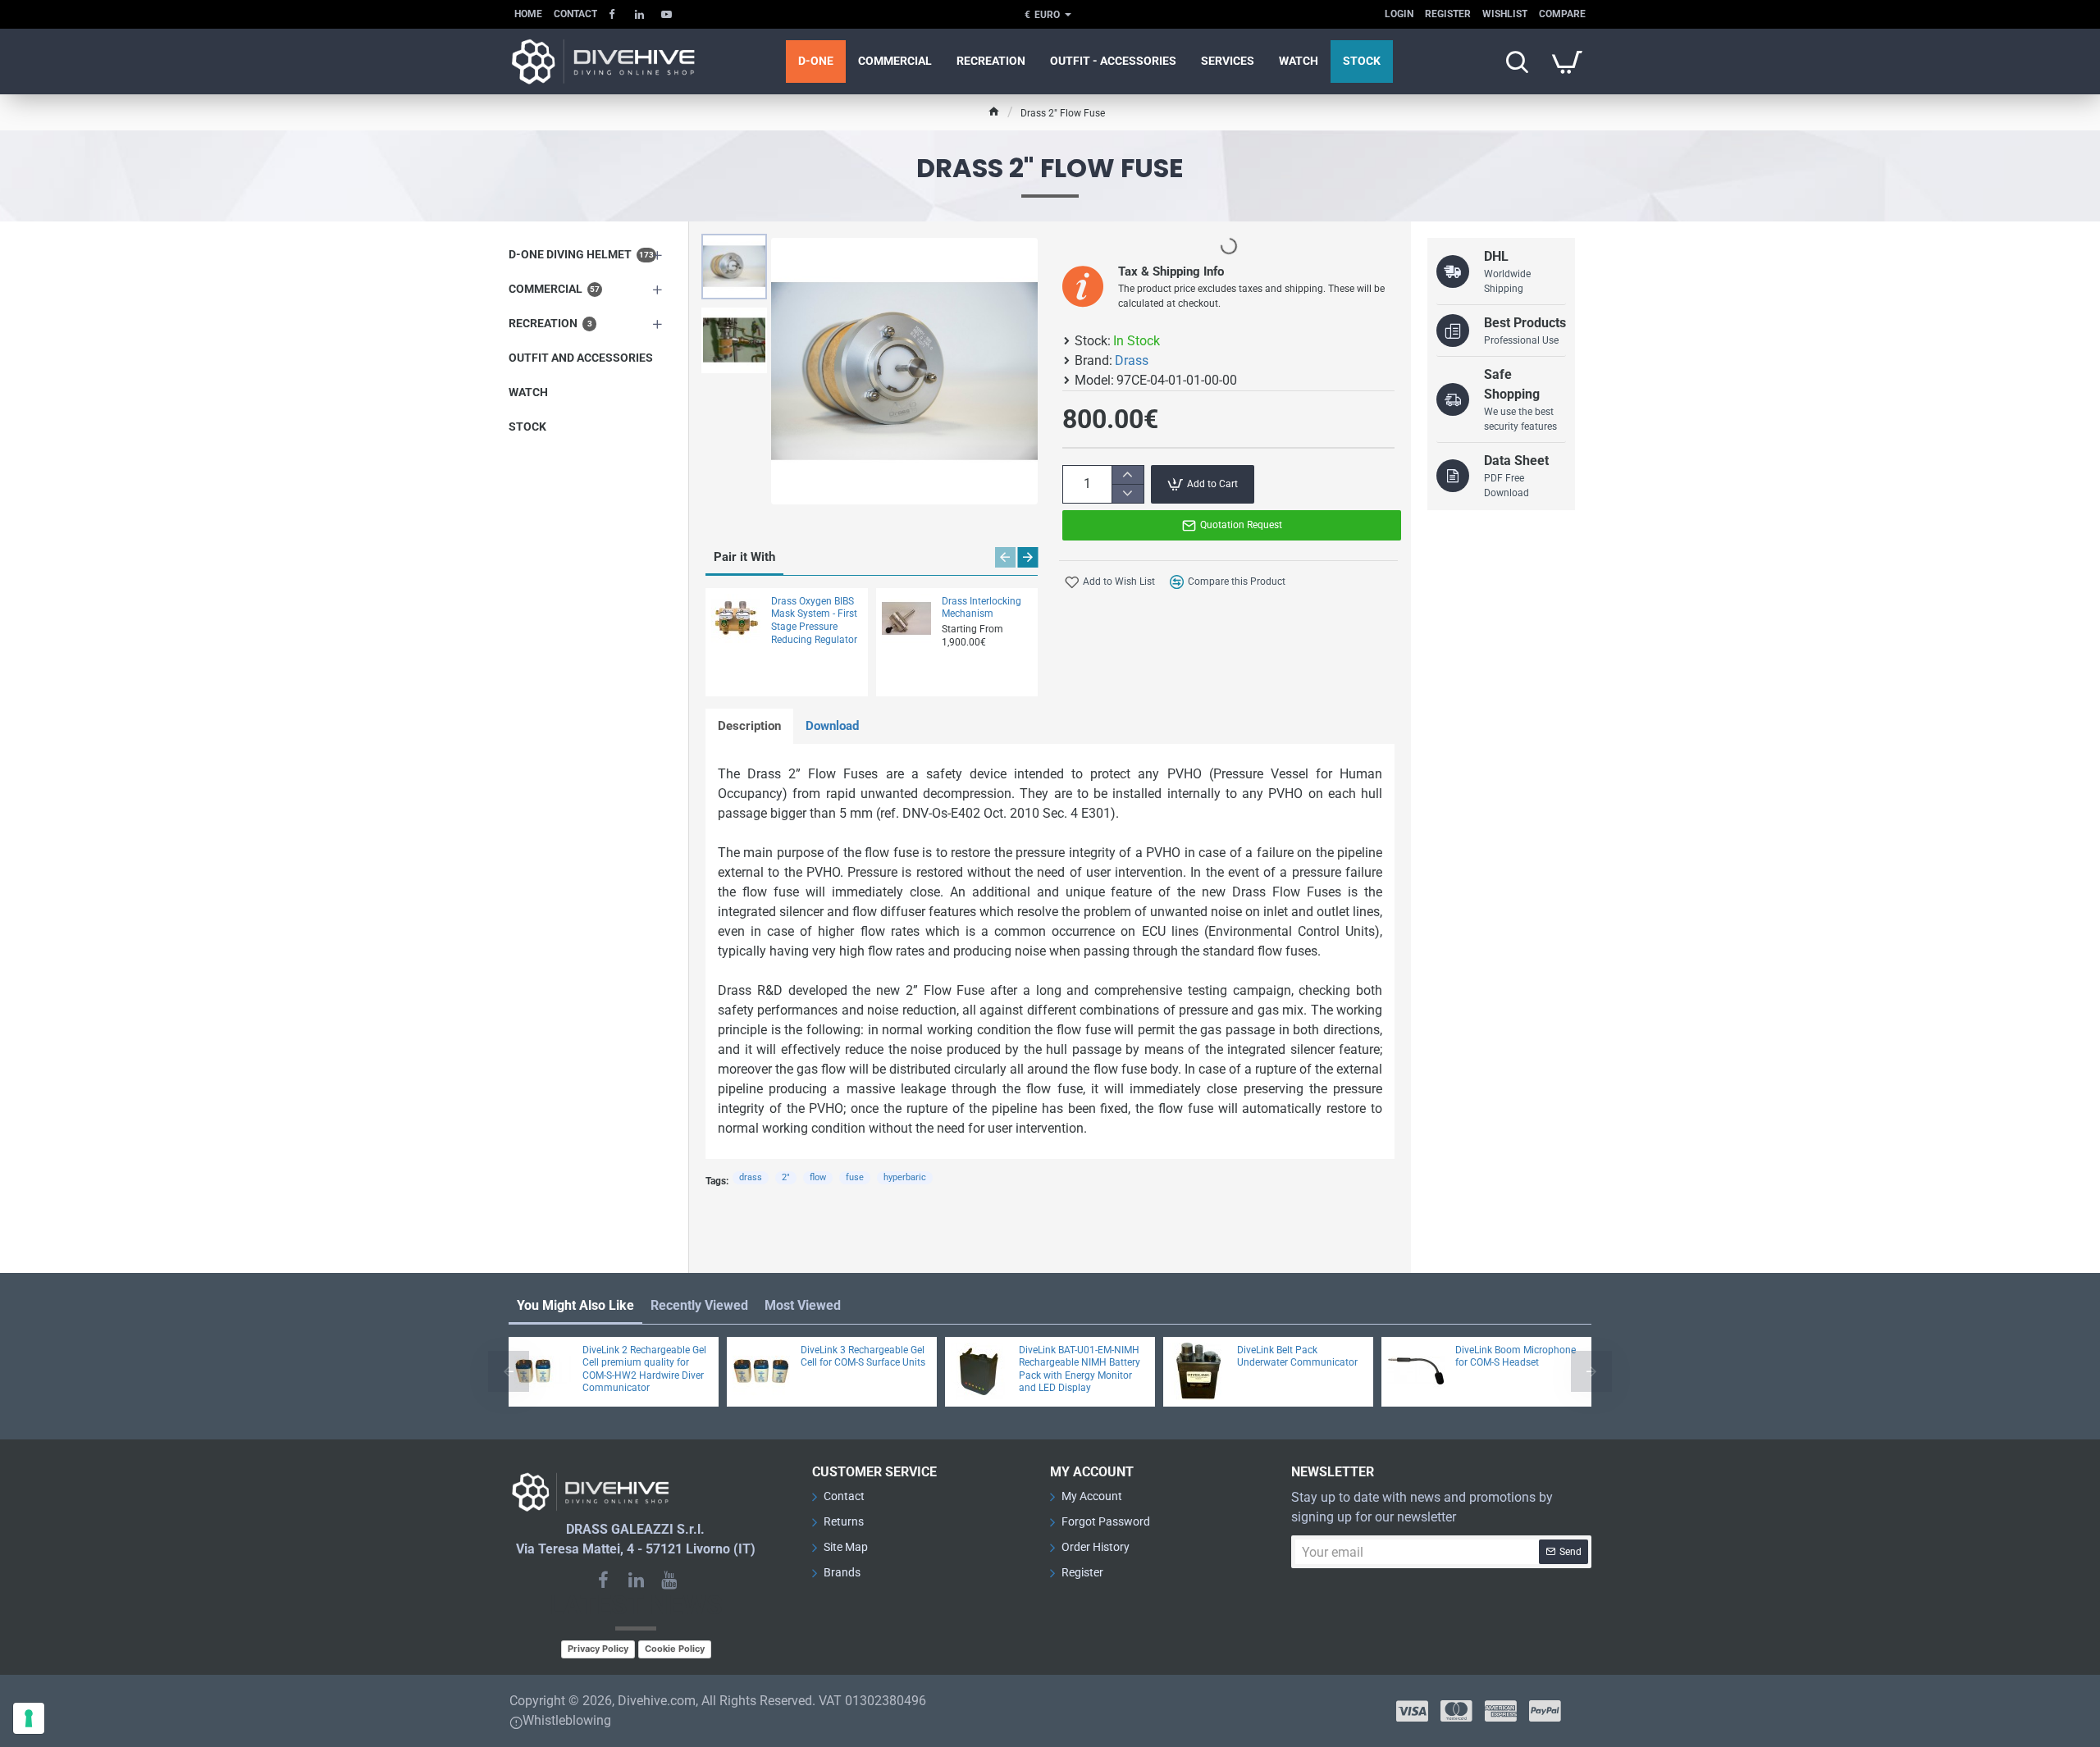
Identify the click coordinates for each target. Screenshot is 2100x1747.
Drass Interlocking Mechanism (982, 608)
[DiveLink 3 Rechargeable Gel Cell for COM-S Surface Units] (761, 1371)
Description (749, 726)
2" (786, 1177)
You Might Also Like (575, 1305)
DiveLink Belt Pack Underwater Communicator (1297, 1357)
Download (832, 726)
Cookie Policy (675, 1649)
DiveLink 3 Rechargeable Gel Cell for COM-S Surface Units (863, 1357)
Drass (1132, 360)
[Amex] (1501, 1711)
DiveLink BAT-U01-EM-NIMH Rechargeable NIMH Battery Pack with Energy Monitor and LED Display (1080, 1369)
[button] (738, 246)
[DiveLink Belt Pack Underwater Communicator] (1198, 1371)
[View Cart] (1567, 62)
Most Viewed (803, 1305)
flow (818, 1177)
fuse (855, 1177)
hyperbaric (905, 1177)
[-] (1128, 493)
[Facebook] (603, 1580)
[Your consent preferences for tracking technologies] (29, 1718)
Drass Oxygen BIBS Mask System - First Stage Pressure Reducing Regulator (814, 620)
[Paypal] (1545, 1711)
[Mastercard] (1456, 1711)
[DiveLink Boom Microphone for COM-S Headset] (1416, 1371)
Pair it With (744, 557)
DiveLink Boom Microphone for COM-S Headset (1516, 1357)
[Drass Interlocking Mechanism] (906, 618)
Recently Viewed (699, 1305)
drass (751, 1177)
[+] (1128, 475)
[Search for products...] (1517, 62)
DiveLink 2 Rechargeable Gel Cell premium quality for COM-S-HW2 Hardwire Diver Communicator (644, 1369)
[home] (994, 111)
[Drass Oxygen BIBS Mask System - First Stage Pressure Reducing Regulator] (736, 618)
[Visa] (1412, 1711)
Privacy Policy (598, 1649)
